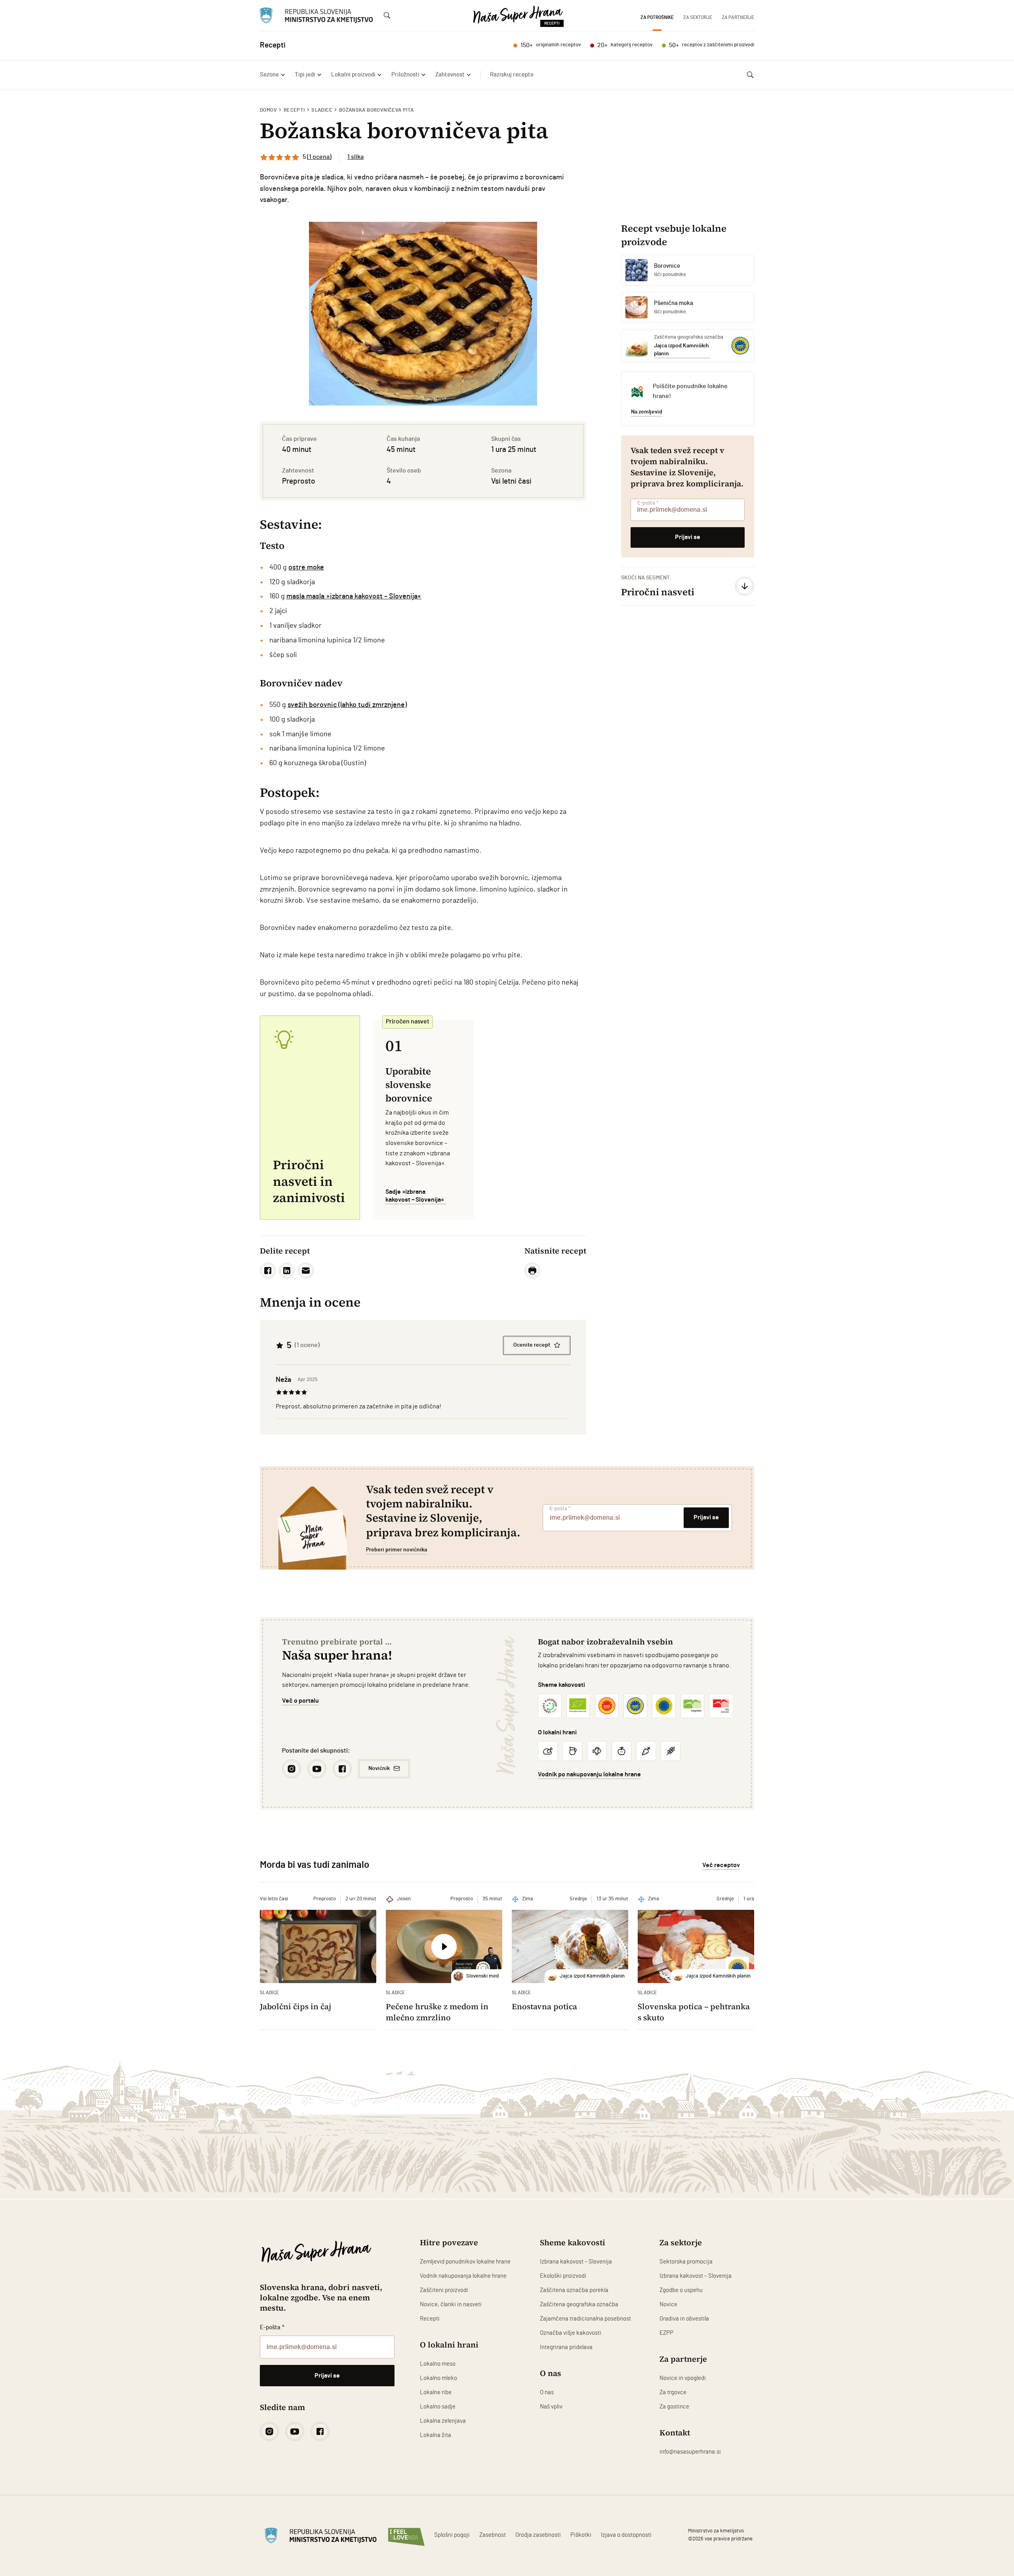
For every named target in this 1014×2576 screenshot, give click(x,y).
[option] (423, 314)
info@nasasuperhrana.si (690, 2452)
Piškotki (581, 2535)
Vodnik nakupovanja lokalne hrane (463, 2276)
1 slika (355, 157)
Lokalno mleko (438, 2378)
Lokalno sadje (438, 2407)
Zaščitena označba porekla (574, 2290)
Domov (268, 110)
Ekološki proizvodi (563, 2276)
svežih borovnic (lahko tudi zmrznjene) (347, 705)
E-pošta (648, 503)
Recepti (294, 110)
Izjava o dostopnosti (626, 2535)
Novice (668, 2304)
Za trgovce (673, 2392)
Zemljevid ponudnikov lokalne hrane (465, 2262)
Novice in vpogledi (683, 2378)
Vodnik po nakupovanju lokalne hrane (589, 1774)
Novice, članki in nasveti (451, 2304)
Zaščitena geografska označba (579, 2304)
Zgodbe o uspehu (681, 2290)
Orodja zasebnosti (538, 2535)
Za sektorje (698, 17)
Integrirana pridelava (566, 2347)
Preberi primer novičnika (396, 1550)
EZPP (666, 2333)
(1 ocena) (319, 157)
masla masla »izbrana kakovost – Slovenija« (354, 596)
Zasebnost (493, 2535)
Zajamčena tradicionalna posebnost (585, 2319)
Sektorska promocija (686, 2262)
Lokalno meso (438, 2364)
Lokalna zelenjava (443, 2421)
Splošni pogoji (452, 2535)
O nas (547, 2392)
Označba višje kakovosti (571, 2333)
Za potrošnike (657, 17)
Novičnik (379, 1768)
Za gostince (674, 2407)
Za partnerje (738, 17)
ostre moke (306, 568)
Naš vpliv (551, 2407)
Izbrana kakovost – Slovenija (576, 2262)
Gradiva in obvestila (684, 2319)
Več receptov (721, 1865)
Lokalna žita (436, 2435)
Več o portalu (300, 1701)
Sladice (322, 110)
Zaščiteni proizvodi (444, 2290)
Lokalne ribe (436, 2392)
